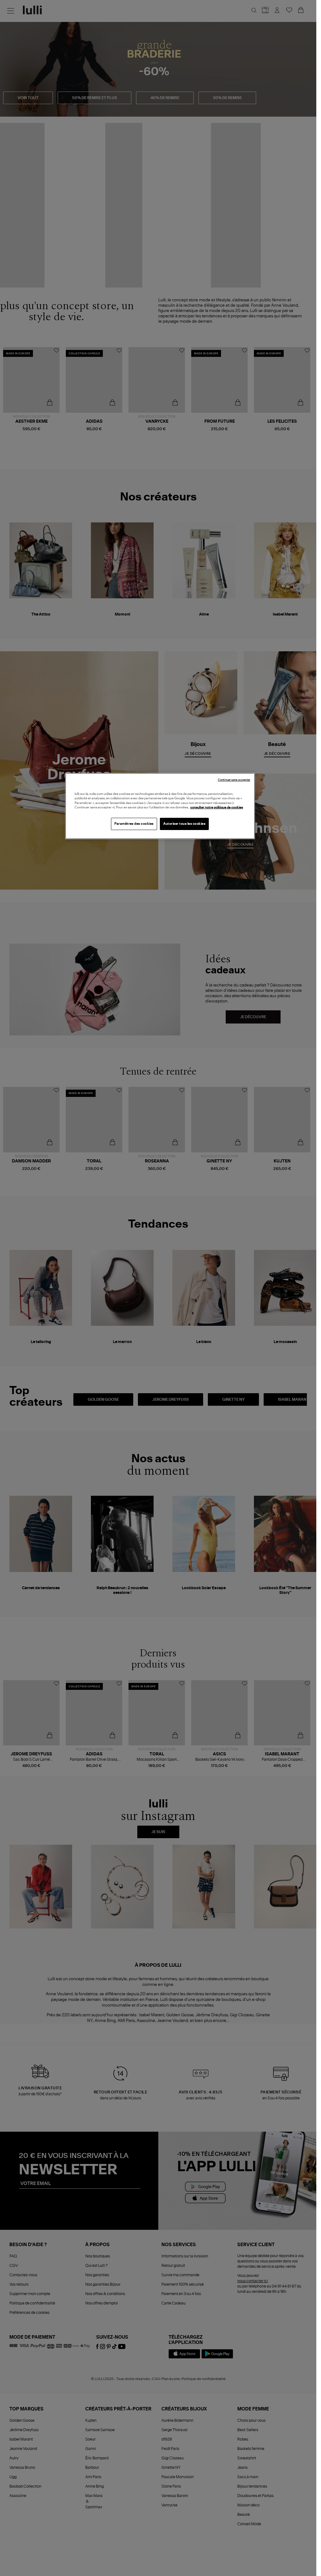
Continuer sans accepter (234, 780)
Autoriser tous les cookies (184, 824)
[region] (160, 806)
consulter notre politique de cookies (217, 807)
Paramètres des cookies (134, 824)
